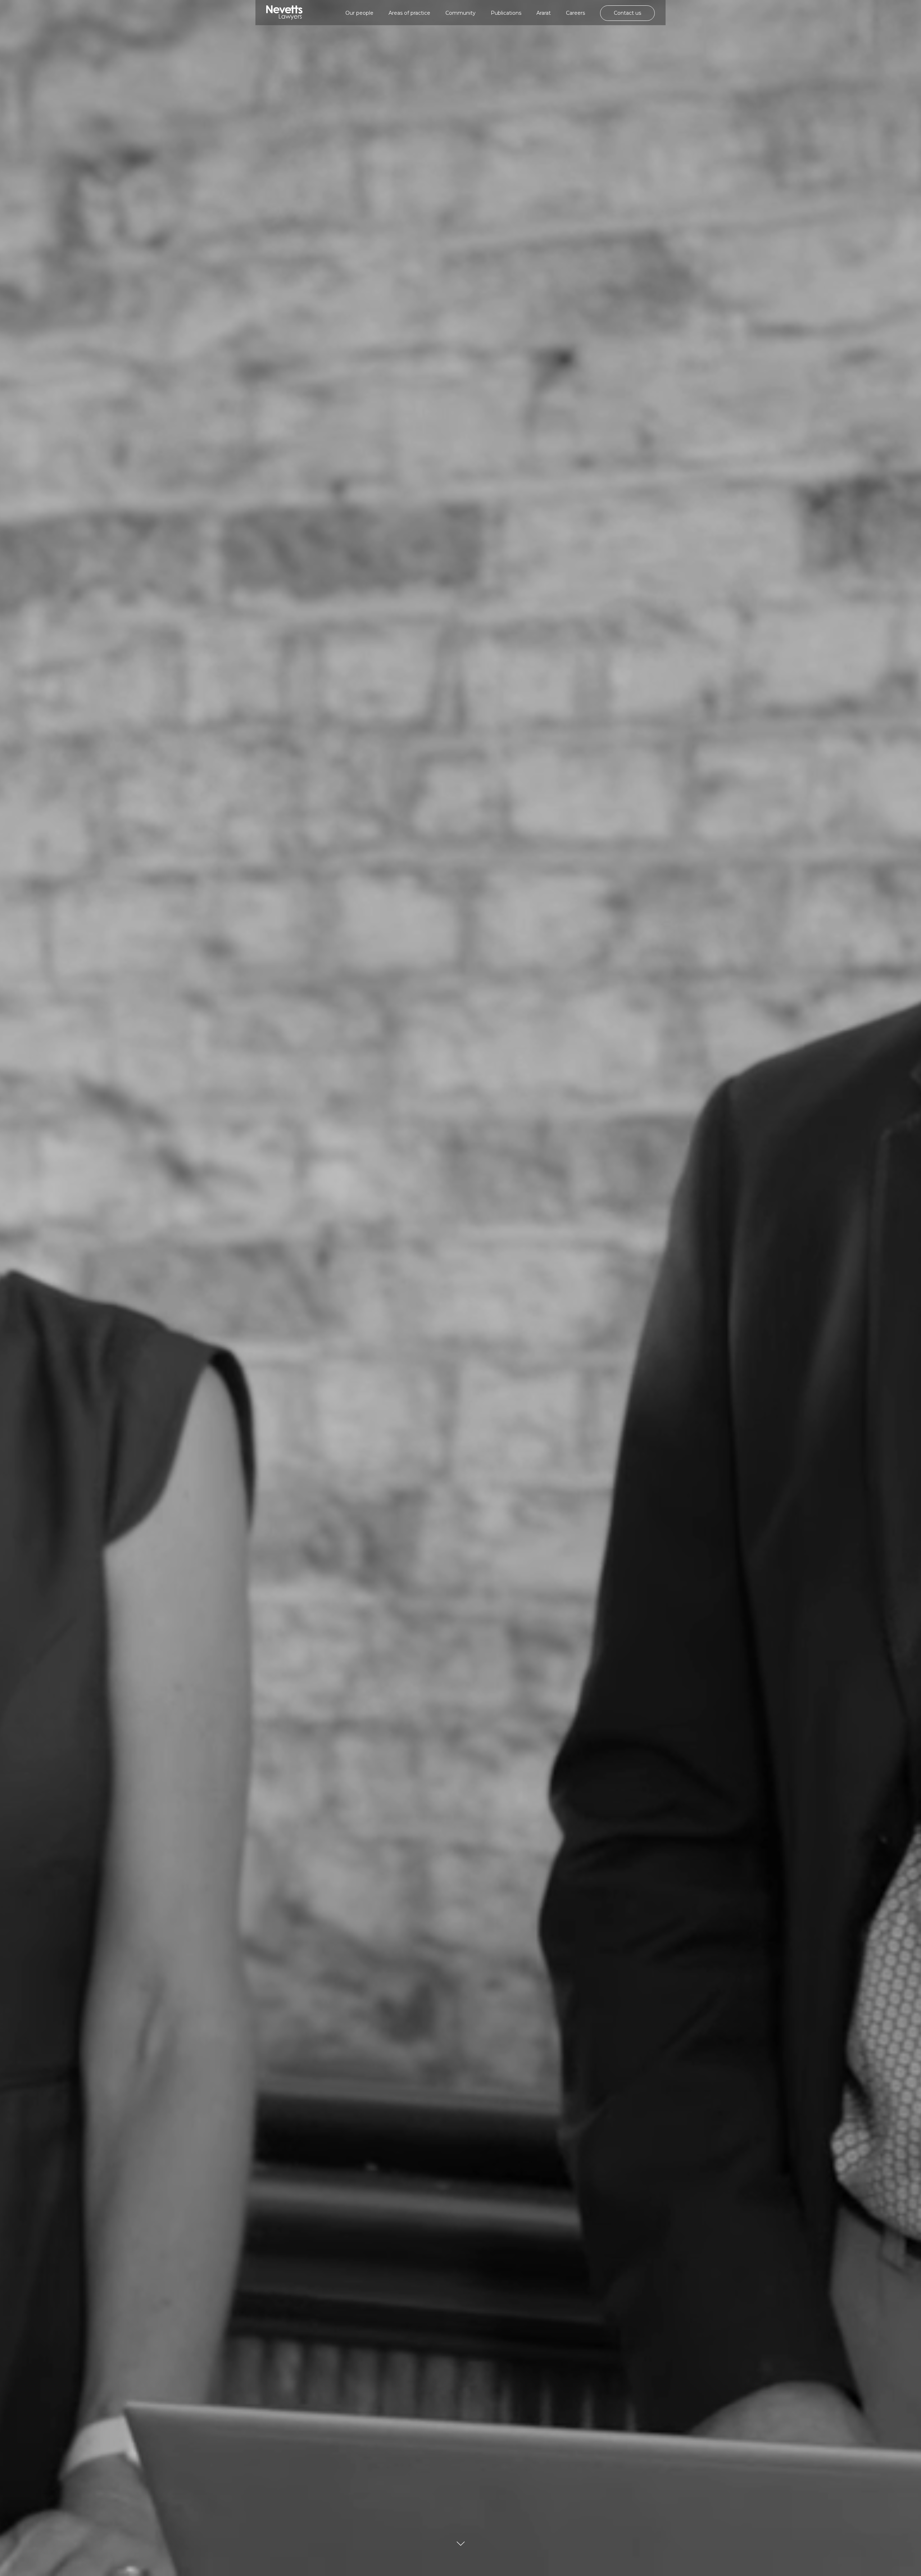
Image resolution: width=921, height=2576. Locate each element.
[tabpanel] (460, 1288)
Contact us (627, 13)
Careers (575, 13)
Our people (359, 13)
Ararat (544, 13)
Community (460, 13)
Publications (506, 13)
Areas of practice (409, 13)
